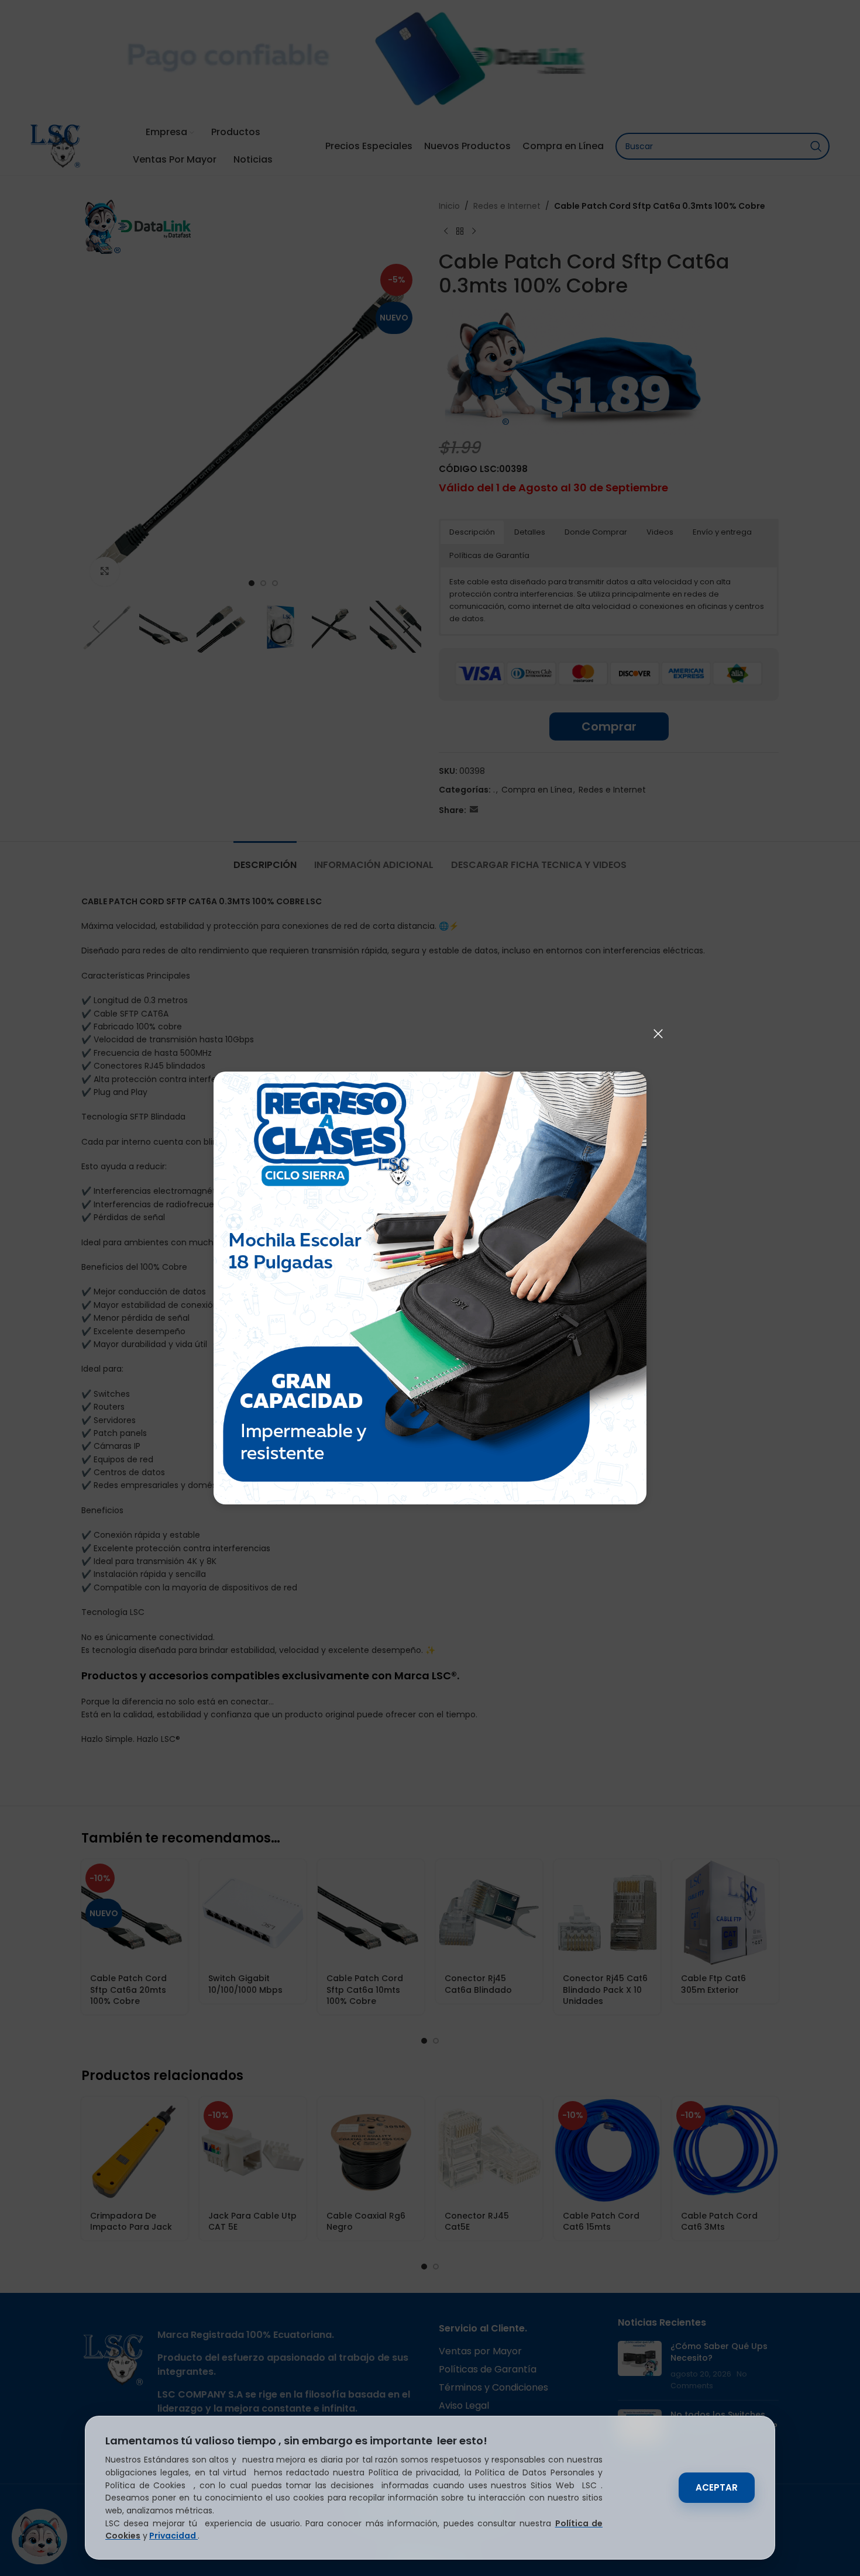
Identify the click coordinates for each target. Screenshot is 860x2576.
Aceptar (717, 2487)
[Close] (658, 1034)
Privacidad (173, 2536)
